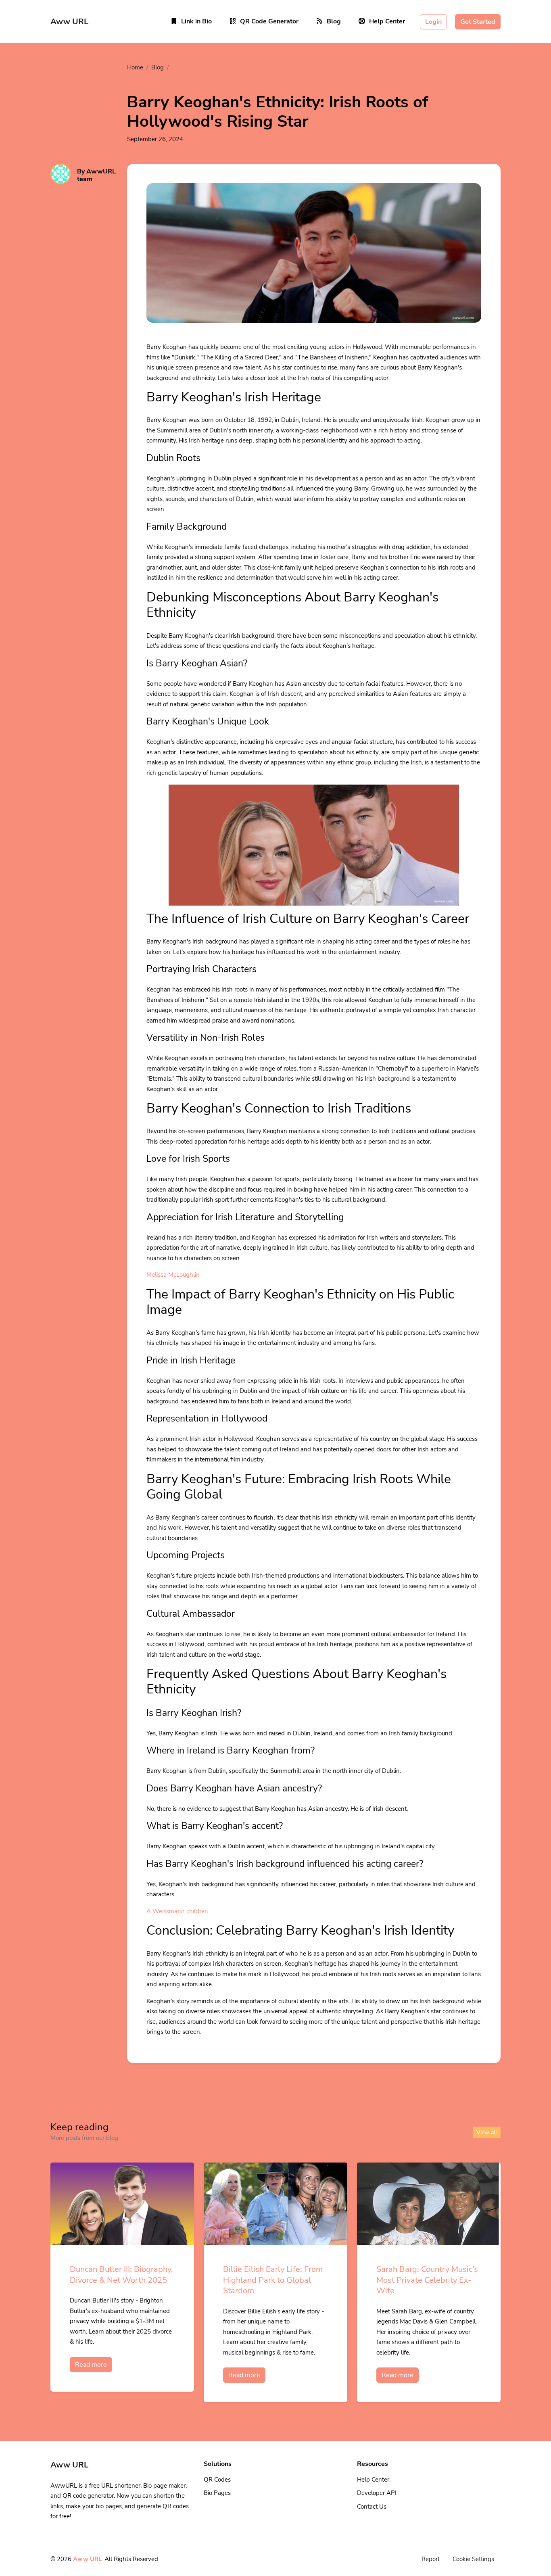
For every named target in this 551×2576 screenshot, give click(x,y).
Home (135, 67)
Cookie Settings (473, 2559)
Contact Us (372, 2507)
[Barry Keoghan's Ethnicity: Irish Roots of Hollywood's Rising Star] (314, 263)
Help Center (387, 21)
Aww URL (87, 2559)
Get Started (478, 22)
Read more (91, 2365)
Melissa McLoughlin (173, 1275)
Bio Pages (217, 2493)
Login (433, 22)
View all (487, 2132)
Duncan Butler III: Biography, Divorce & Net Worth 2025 (121, 2275)
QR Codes (217, 2480)
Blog (334, 21)
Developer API (377, 2493)
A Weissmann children (177, 1911)
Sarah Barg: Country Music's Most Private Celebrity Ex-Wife (427, 2280)
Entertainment (192, 67)
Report (431, 2559)
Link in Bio (196, 21)
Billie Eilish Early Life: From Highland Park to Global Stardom (273, 2280)
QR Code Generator (269, 21)
